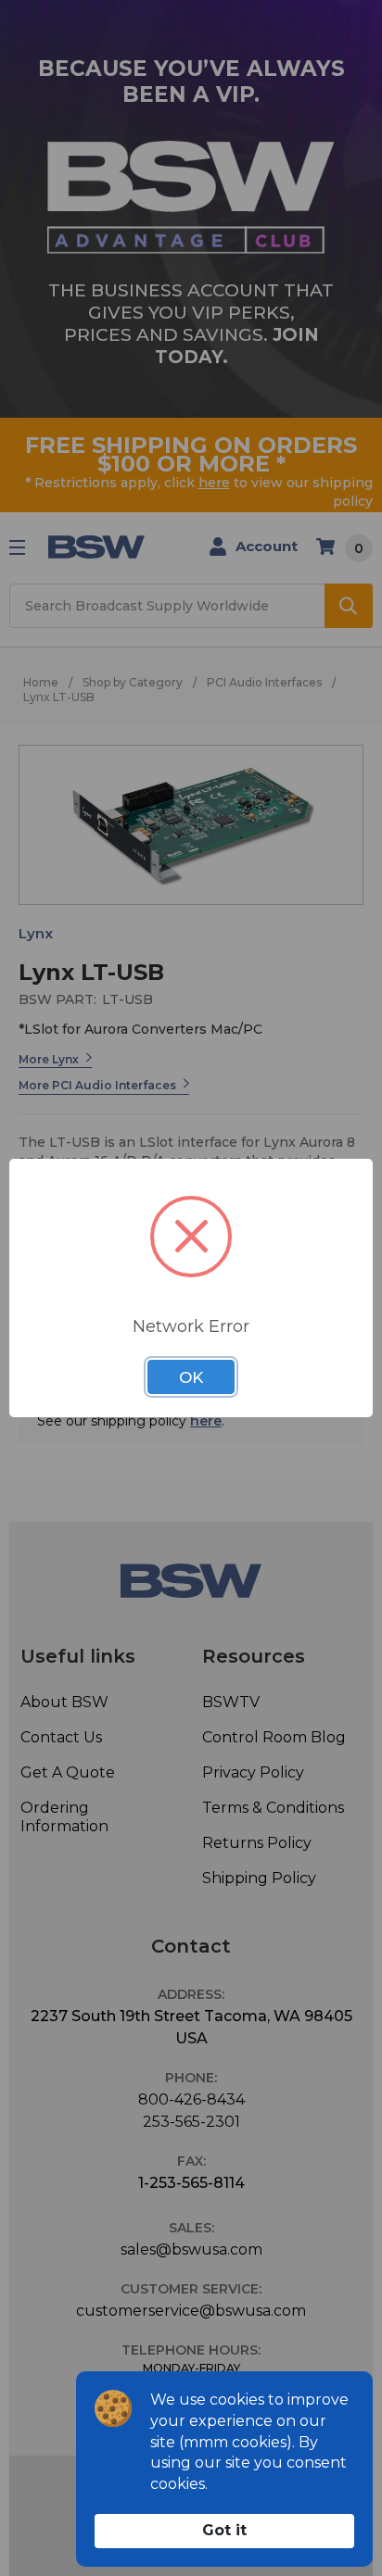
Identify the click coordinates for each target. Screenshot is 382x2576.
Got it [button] (224, 2530)
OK (191, 1377)
